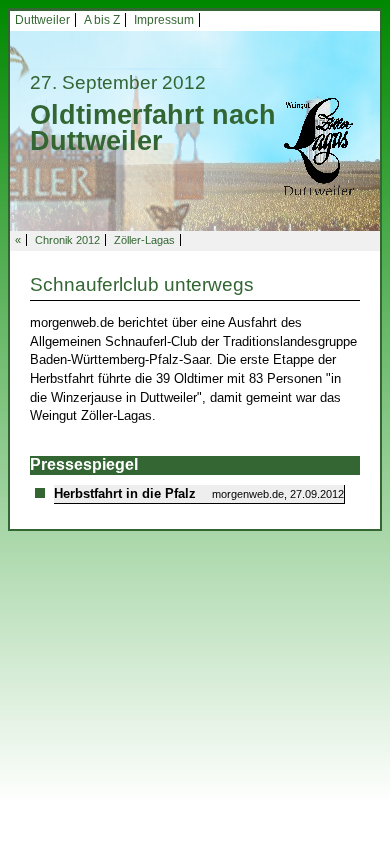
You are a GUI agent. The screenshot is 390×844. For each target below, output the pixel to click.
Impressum (164, 20)
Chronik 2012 (67, 240)
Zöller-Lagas (144, 240)
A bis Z (102, 20)
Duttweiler (42, 20)
